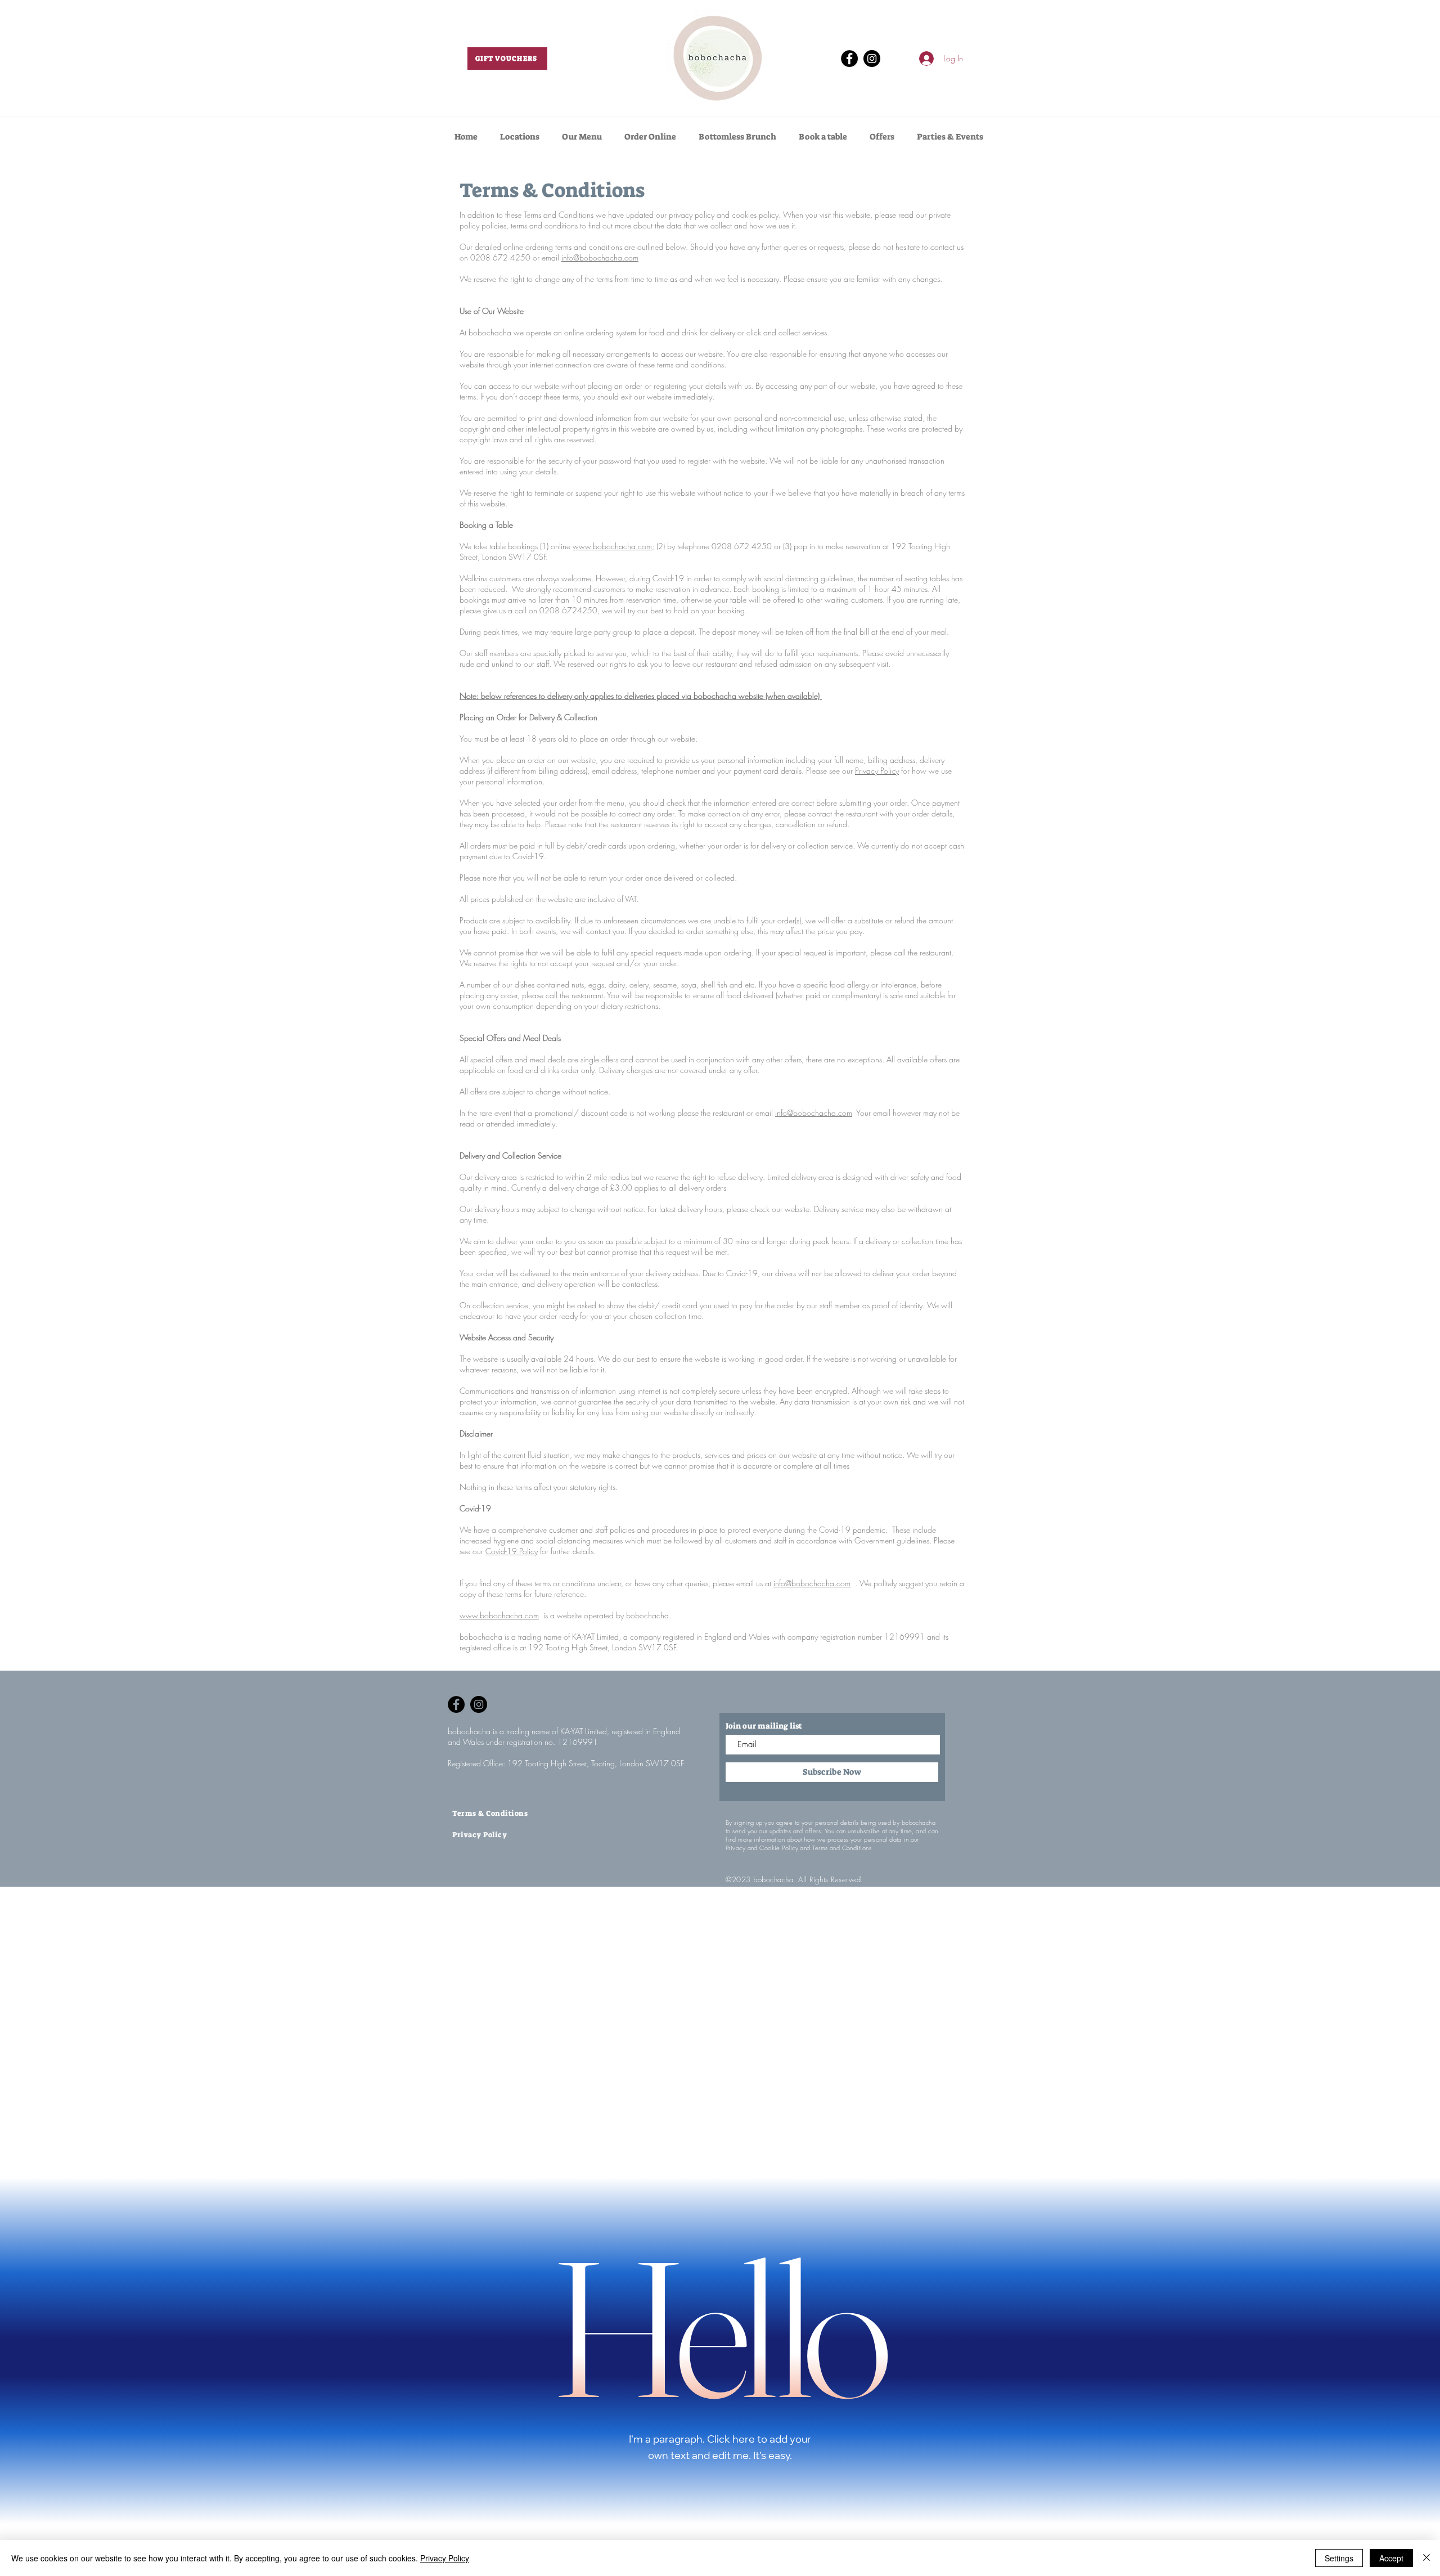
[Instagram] (872, 59)
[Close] (1426, 2558)
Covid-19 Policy (512, 1551)
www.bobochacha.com (612, 546)
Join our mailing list (764, 1726)
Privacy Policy (877, 771)
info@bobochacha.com (600, 257)
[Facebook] (849, 59)
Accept (1391, 2558)
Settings (1339, 2558)
